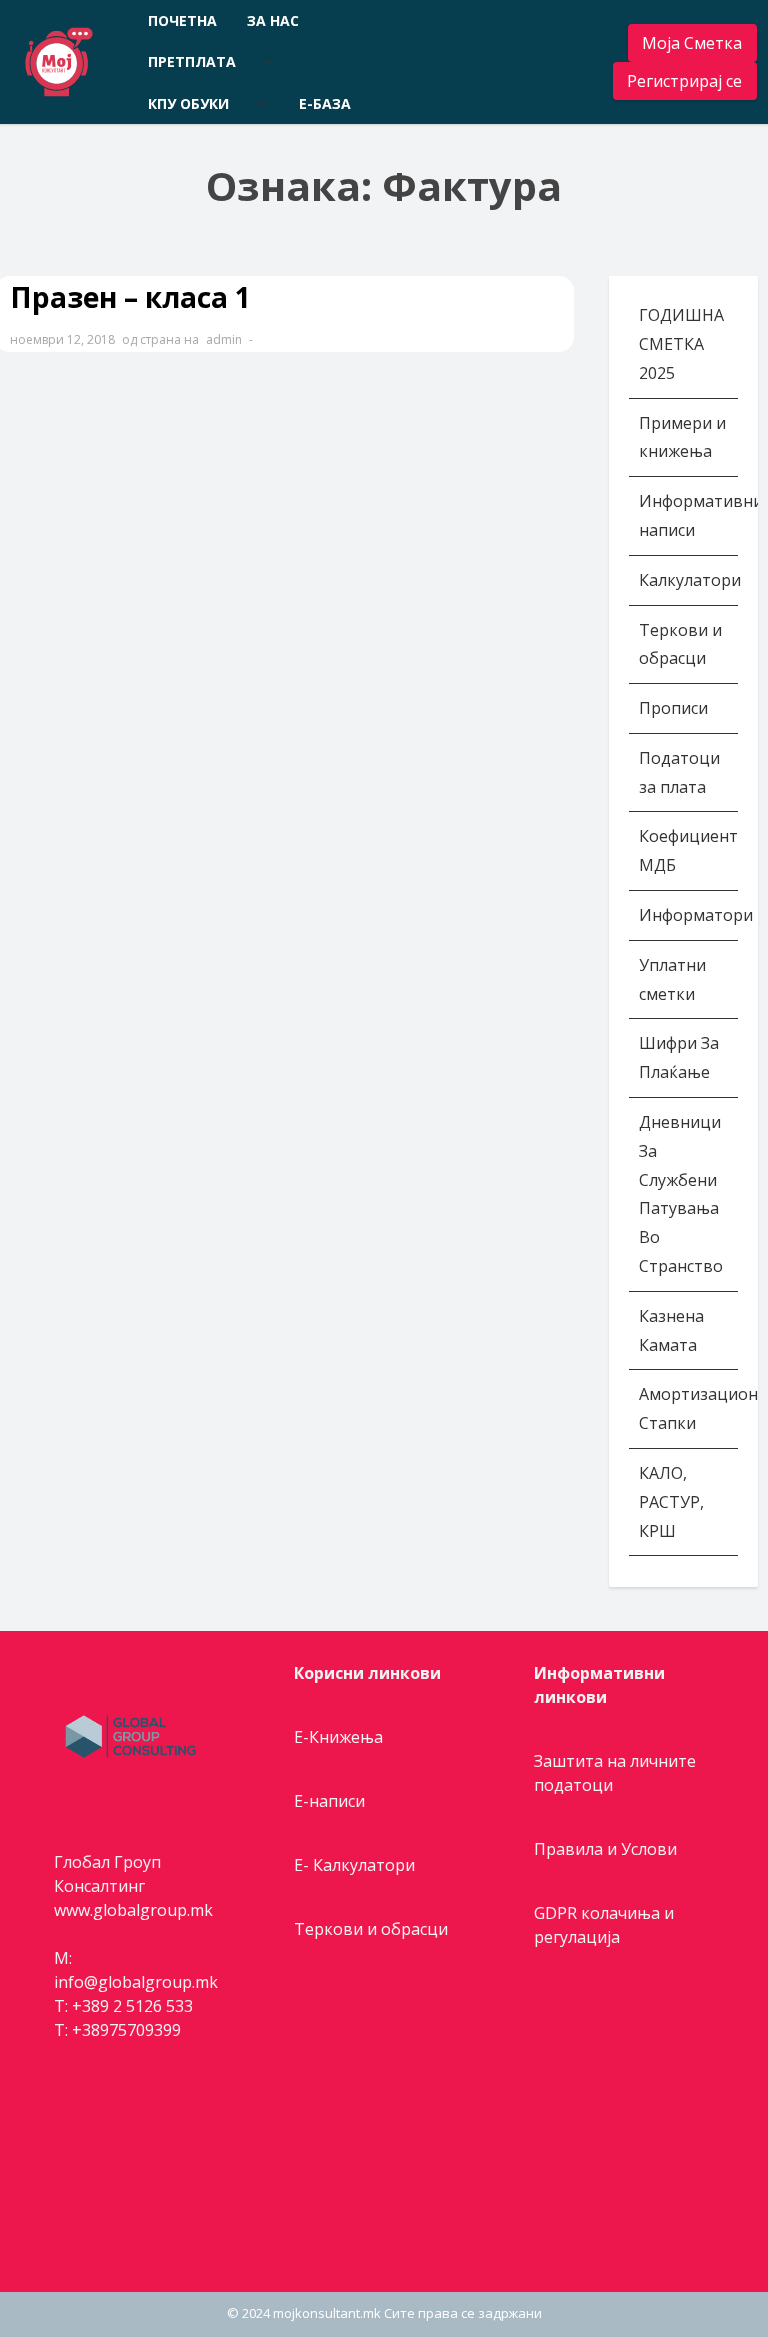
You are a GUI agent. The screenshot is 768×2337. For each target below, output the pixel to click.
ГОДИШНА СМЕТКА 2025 (681, 344)
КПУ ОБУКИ (188, 103)
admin (224, 339)
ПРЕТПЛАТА (192, 61)
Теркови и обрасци (371, 1929)
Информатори (696, 915)
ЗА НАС (273, 20)
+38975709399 (126, 2030)
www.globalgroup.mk (133, 1910)
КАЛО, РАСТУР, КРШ (671, 1502)
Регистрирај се (684, 81)
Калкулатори (690, 580)
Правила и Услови (605, 1849)
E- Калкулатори (354, 1865)
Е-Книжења (338, 1737)
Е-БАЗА (325, 103)
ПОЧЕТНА (182, 20)
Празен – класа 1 (130, 297)
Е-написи (329, 1801)
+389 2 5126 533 (132, 2006)
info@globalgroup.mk (136, 1982)
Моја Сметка (692, 43)
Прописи (673, 708)
